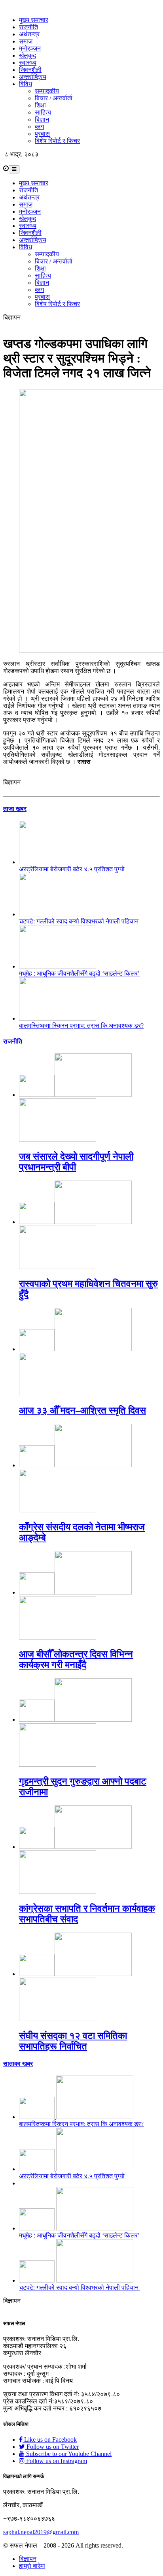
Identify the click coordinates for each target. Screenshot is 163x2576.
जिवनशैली (30, 70)
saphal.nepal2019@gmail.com (41, 2532)
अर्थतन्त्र (29, 34)
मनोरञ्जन (30, 48)
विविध (26, 84)
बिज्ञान (42, 119)
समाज (26, 41)
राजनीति (28, 27)
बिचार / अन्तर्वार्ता (54, 98)
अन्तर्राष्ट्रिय (33, 77)
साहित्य (43, 112)
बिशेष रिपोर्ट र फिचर (57, 141)
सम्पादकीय (47, 91)
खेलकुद (27, 55)
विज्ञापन (28, 2559)
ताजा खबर (15, 809)
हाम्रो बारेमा (32, 2566)
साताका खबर (18, 2064)
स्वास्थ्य (28, 63)
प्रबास (42, 134)
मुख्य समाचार (34, 20)
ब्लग (39, 127)
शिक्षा (40, 105)
